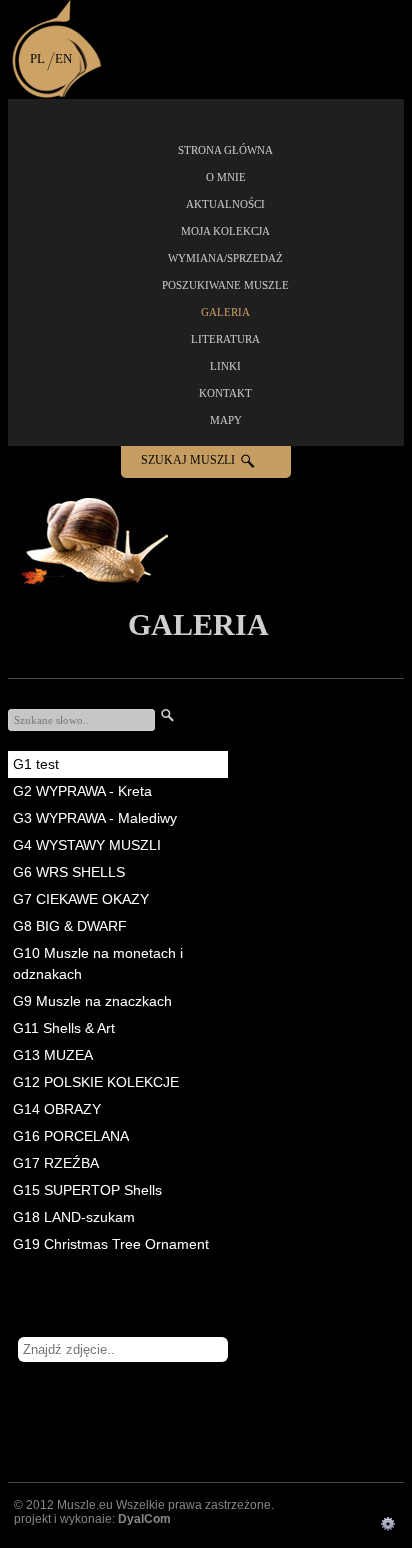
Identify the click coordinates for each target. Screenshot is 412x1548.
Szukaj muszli (188, 460)
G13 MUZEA (53, 1055)
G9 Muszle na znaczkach (92, 1001)
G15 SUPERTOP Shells (87, 1190)
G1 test (36, 764)
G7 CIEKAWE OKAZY (81, 899)
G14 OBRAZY (57, 1109)
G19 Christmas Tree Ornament (111, 1244)
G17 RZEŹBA (56, 1163)
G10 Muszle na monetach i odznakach (98, 963)
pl (37, 58)
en (63, 58)
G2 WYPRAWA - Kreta (82, 791)
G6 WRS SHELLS (69, 872)
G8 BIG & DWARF (70, 926)
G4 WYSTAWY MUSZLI (87, 845)
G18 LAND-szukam (74, 1217)
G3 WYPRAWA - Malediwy (95, 818)
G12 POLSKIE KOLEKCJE (96, 1082)
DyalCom (144, 1519)
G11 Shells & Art (64, 1028)
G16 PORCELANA (71, 1136)
